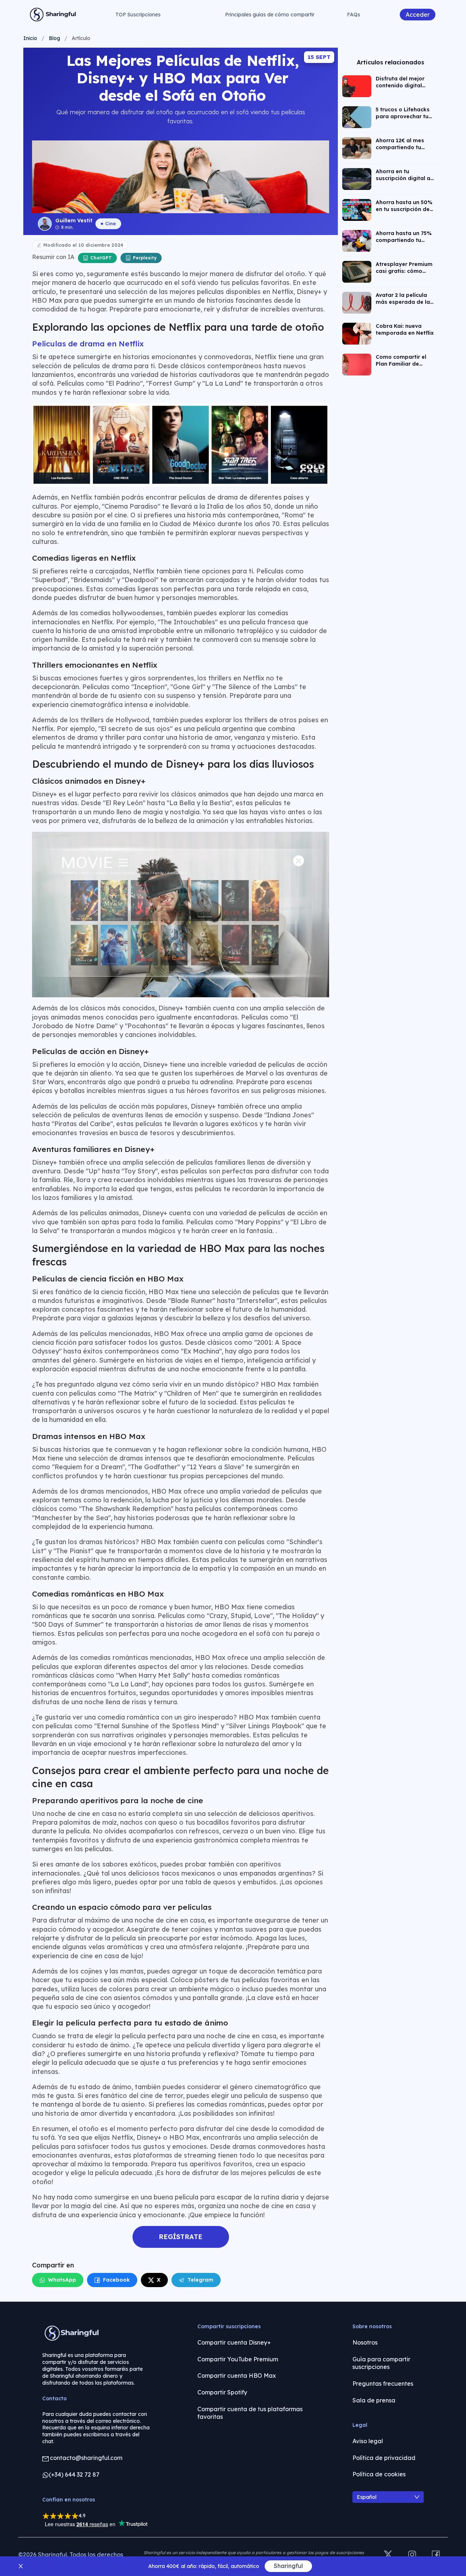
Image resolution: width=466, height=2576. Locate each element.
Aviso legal (368, 2441)
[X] (388, 2555)
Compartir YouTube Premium (238, 2359)
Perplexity (145, 258)
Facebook (116, 2280)
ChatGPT (101, 258)
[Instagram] (412, 2555)
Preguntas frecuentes (383, 2384)
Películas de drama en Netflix (88, 343)
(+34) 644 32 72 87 (74, 2474)
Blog (54, 38)
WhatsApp (62, 2280)
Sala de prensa (374, 2400)
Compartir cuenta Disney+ (234, 2342)
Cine (110, 223)
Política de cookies (379, 2474)
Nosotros (365, 2342)
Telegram (200, 2280)
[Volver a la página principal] (53, 15)
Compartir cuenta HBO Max (237, 2376)
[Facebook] (436, 2555)
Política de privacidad (384, 2458)
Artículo (81, 38)
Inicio (30, 38)
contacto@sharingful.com (86, 2458)
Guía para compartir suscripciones (381, 2363)
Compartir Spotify (222, 2392)
